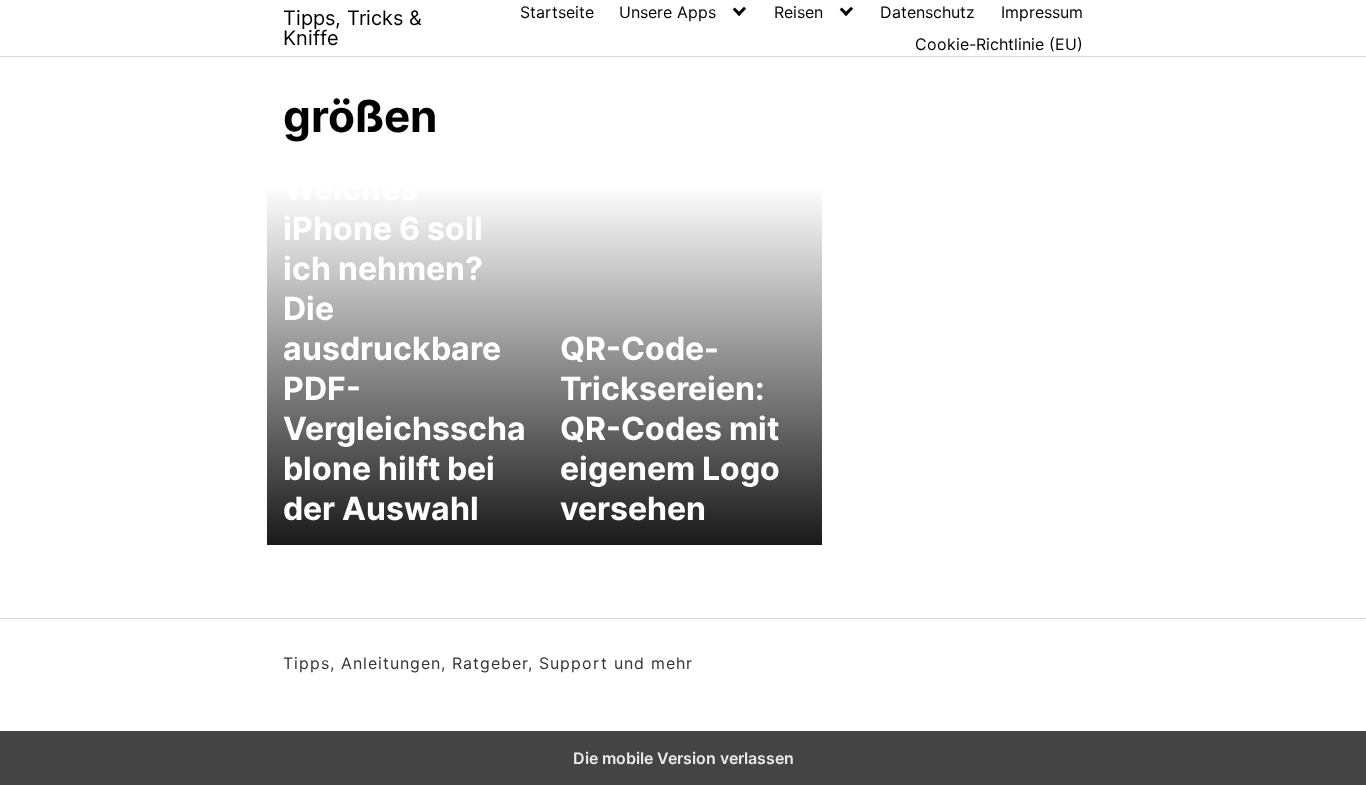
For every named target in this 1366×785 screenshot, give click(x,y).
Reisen (798, 12)
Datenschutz (927, 12)
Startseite (557, 12)
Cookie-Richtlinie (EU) (999, 44)
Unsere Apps (667, 12)
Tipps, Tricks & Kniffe (352, 28)
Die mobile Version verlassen (683, 758)
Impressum (1042, 12)
